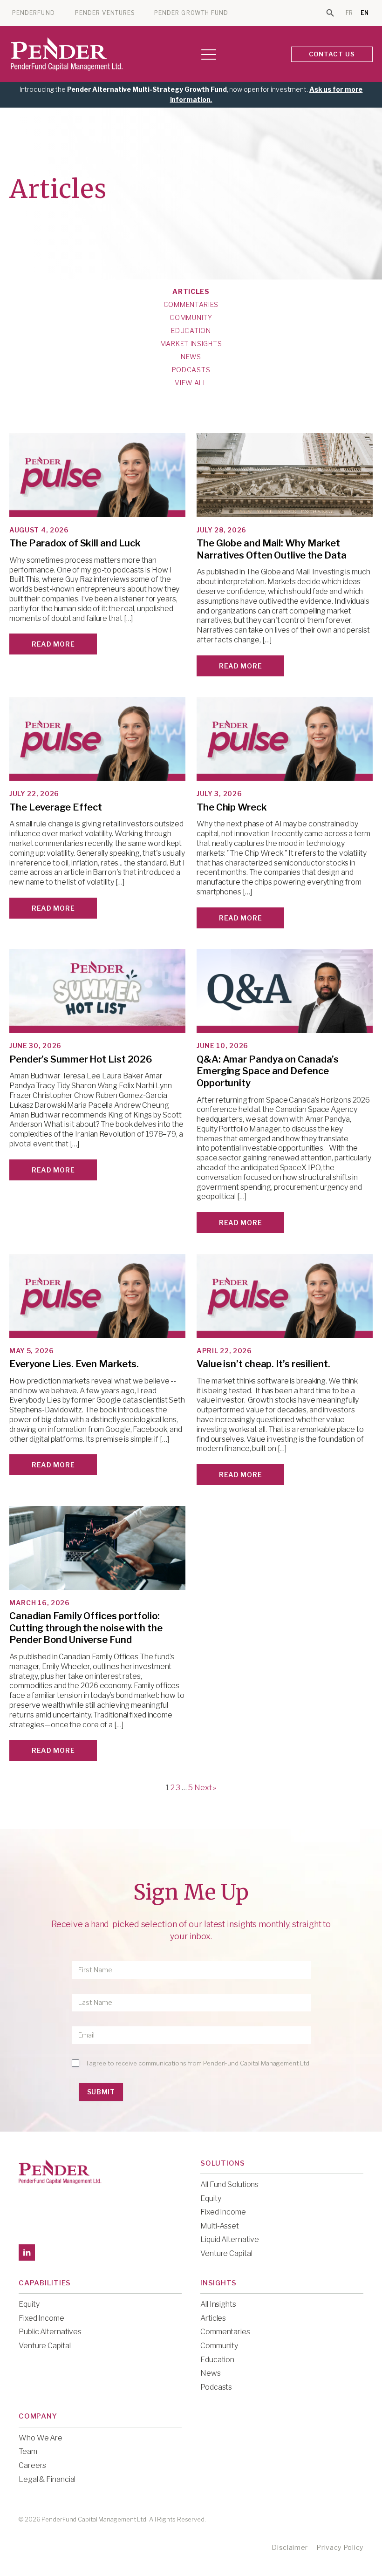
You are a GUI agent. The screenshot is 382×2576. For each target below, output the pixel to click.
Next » (205, 1788)
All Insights (218, 2304)
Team (28, 2451)
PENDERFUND (34, 13)
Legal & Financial (47, 2479)
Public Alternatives (50, 2332)
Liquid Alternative (230, 2239)
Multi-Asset (220, 2226)
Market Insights (191, 344)
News (191, 357)
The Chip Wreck (232, 807)
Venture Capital (226, 2253)
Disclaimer (290, 2547)
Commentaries (191, 305)
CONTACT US (332, 54)
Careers (32, 2465)
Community (191, 318)
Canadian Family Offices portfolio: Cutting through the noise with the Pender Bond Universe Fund (86, 1628)
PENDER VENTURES (105, 13)
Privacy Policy (340, 2547)
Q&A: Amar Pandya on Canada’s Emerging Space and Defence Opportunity (268, 1071)
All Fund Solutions (229, 2184)
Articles (191, 292)
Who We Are (41, 2438)
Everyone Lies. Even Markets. (74, 1364)
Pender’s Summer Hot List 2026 (81, 1059)
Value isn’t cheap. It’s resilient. (263, 1364)
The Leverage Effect (56, 807)
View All (191, 383)
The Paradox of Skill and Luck (75, 543)
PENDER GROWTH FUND (191, 13)
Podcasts (191, 370)
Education (191, 331)
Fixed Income (223, 2212)
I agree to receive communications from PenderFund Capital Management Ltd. (199, 2063)
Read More (53, 644)
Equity (211, 2198)
